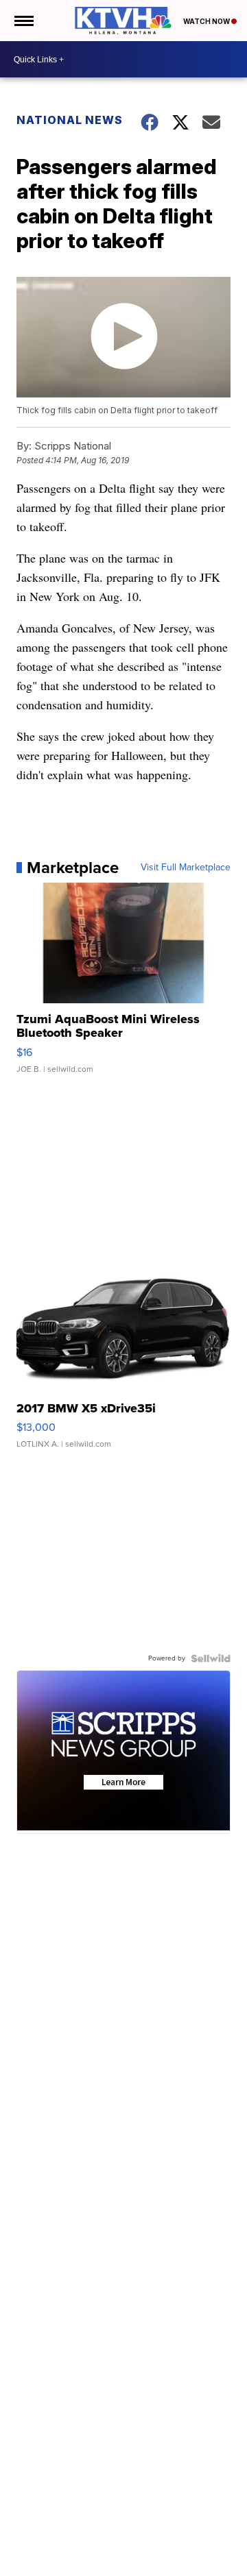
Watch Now (207, 21)
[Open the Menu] (23, 21)
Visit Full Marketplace (186, 868)
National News (70, 120)
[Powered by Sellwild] (211, 1658)
